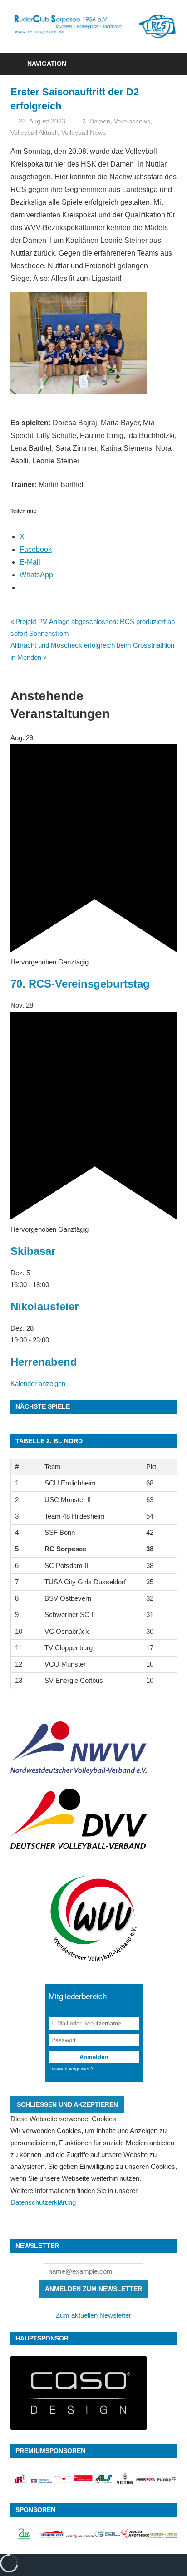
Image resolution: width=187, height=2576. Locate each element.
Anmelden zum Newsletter (93, 2289)
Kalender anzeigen (38, 1384)
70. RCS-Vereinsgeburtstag (80, 984)
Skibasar (33, 1251)
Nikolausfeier (44, 1306)
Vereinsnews (132, 121)
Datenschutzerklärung (43, 2202)
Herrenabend (44, 1362)
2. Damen (96, 121)
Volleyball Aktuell (34, 133)
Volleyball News (84, 133)
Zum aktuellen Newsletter (93, 2315)
